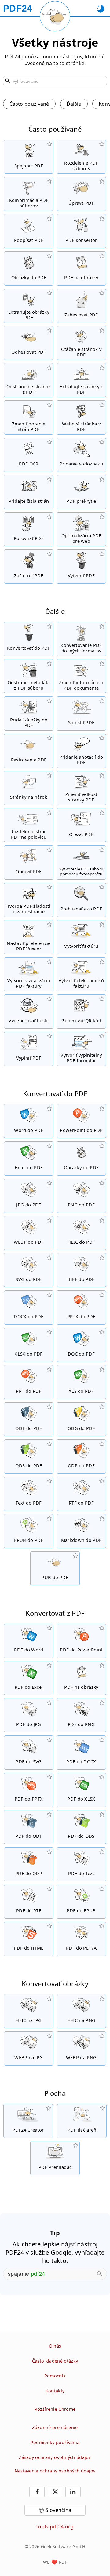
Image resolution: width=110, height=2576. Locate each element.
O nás (55, 2346)
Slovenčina (58, 2510)
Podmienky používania (55, 2442)
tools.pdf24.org (55, 2527)
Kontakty (55, 2391)
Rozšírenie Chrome (55, 2409)
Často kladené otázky (55, 2361)
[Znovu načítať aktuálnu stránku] (55, 16)
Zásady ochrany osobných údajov (55, 2457)
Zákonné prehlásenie (55, 2427)
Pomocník (55, 2376)
